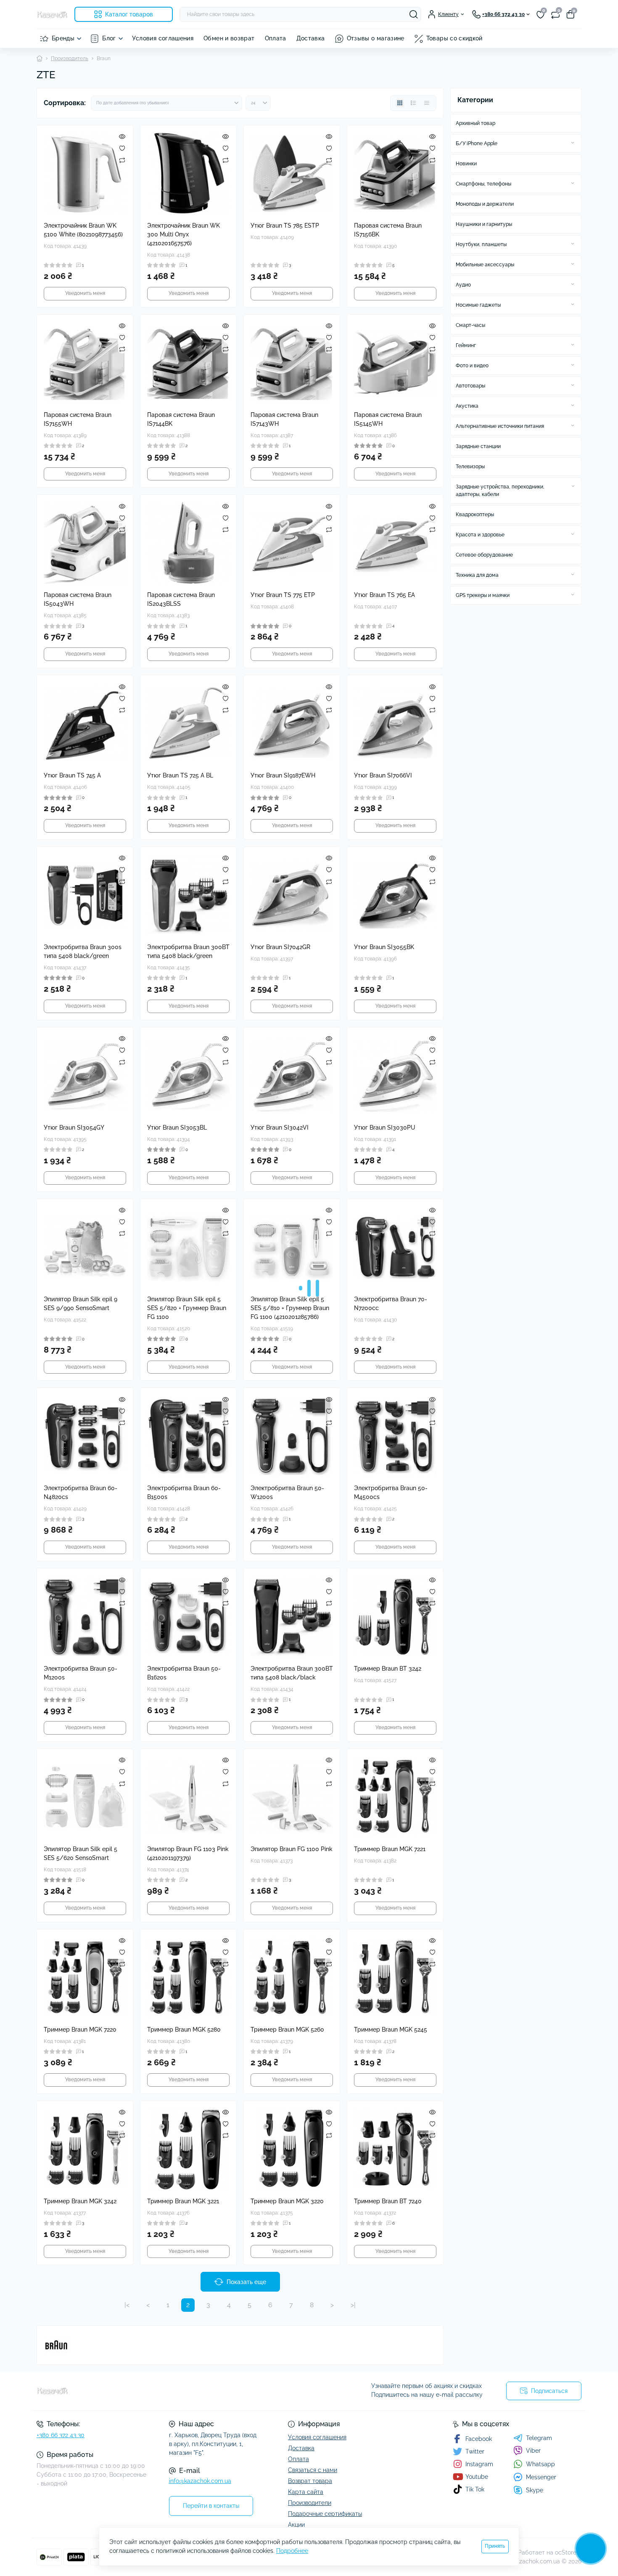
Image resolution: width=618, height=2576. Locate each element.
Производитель (70, 58)
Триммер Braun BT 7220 (77, 2372)
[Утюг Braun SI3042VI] (292, 1075)
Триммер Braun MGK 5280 (184, 2029)
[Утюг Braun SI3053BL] (188, 1075)
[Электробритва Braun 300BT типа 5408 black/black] (292, 1616)
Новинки (466, 164)
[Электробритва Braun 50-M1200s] (85, 1616)
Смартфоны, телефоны (483, 184)
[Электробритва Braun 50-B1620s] (188, 1616)
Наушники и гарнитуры (484, 224)
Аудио (463, 285)
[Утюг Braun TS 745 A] (85, 723)
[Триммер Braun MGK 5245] (395, 1977)
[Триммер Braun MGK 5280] (188, 1977)
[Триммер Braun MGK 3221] (188, 2149)
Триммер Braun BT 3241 (181, 2372)
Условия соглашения (163, 38)
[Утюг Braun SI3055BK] (395, 895)
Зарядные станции (478, 446)
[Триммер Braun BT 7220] (85, 2320)
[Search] (414, 14)
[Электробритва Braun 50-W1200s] (292, 1436)
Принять (495, 2546)
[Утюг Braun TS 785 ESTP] (292, 173)
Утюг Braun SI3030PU (385, 1127)
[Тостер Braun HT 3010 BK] (85, 2492)
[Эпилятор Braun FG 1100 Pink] (292, 1797)
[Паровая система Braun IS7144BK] (188, 363)
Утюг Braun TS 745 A (72, 775)
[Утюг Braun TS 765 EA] (395, 543)
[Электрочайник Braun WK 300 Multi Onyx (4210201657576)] (188, 173)
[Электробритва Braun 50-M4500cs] (395, 1436)
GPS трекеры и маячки (483, 595)
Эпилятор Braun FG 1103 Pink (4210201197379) (188, 1853)
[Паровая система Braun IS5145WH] (395, 363)
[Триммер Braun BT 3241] (188, 2320)
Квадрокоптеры (475, 515)
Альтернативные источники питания (500, 426)
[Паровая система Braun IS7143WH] (292, 363)
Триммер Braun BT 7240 (388, 2201)
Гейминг (466, 345)
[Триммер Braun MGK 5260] (292, 1977)
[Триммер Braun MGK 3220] (292, 2149)
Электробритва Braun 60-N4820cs (81, 1492)
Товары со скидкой (454, 38)
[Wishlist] (122, 148)
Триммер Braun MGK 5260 (287, 2029)
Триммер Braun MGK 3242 (80, 2201)
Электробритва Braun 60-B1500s (184, 1492)
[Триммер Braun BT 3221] (395, 2320)
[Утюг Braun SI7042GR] (292, 895)
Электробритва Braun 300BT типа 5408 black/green (188, 951)
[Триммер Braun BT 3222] (292, 2320)
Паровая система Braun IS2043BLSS (181, 599)
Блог (109, 38)
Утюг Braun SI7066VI (383, 775)
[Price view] (427, 103)
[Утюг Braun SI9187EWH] (292, 723)
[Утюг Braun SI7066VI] (395, 723)
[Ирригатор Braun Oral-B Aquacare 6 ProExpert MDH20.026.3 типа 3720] (292, 2492)
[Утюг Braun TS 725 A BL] (188, 723)
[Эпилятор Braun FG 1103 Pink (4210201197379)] (188, 1797)
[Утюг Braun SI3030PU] (395, 1075)
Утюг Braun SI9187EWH (283, 775)
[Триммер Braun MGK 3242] (85, 2149)
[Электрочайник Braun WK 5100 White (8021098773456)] (85, 173)
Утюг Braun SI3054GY (74, 1127)
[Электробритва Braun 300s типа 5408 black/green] (85, 895)
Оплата (276, 38)
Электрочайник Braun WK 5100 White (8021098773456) (83, 230)
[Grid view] (400, 103)
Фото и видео (472, 366)
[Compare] (122, 160)
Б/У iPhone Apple (477, 143)
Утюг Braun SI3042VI (280, 1127)
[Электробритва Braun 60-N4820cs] (85, 1436)
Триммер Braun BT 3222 (284, 2372)
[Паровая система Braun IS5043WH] (85, 543)
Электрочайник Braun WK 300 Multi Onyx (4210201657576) (184, 234)
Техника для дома (477, 575)
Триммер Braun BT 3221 (387, 2372)
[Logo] (52, 14)
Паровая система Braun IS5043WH (78, 599)
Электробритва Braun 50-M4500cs (391, 1492)
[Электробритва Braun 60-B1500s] (188, 1436)
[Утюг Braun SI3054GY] (85, 1075)
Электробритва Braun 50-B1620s (184, 1673)
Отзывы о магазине (376, 38)
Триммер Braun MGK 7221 (390, 1849)
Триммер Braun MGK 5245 (391, 2029)
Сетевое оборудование (484, 555)
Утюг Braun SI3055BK (384, 947)
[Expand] (573, 143)
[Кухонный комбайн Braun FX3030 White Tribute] (188, 2492)
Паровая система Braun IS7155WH (78, 419)
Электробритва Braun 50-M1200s (81, 1673)
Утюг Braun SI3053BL (177, 1127)
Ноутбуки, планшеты (481, 244)
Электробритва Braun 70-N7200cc (391, 1304)
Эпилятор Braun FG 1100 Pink (292, 1849)
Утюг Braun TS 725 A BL (180, 775)
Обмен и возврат (229, 38)
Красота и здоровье (480, 535)
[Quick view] (122, 136)
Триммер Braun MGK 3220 (287, 2201)
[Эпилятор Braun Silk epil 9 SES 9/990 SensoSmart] (85, 1247)
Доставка (311, 38)
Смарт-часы (470, 325)
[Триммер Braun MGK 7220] (85, 1977)
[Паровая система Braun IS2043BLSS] (188, 543)
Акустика (467, 406)
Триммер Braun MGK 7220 (80, 2029)
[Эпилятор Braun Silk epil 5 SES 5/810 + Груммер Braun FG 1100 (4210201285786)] (292, 1247)
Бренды (63, 38)
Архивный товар (475, 123)
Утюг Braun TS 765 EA (384, 595)
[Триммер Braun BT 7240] (395, 2149)
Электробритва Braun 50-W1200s (287, 1492)
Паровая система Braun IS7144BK (181, 419)
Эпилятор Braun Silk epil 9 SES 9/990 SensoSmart (81, 1304)
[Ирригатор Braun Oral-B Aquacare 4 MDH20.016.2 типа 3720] (395, 2492)
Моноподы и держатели (485, 204)
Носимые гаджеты (478, 305)
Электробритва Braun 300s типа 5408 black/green (83, 951)
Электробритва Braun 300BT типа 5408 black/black (292, 1673)
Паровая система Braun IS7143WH (284, 419)
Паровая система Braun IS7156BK (388, 230)
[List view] (413, 103)
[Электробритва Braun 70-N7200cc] (395, 1247)
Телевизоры (470, 467)
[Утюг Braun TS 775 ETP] (292, 543)
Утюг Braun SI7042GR (280, 947)
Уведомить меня (85, 293)
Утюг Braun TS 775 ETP (283, 595)
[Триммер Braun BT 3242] (395, 1616)
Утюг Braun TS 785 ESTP (285, 225)
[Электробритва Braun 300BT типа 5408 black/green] (188, 895)
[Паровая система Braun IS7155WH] (85, 363)
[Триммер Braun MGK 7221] (395, 1797)
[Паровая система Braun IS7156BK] (395, 173)
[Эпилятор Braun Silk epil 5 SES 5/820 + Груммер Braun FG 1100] (188, 1247)
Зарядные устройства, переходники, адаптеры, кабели (500, 491)
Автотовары (470, 386)
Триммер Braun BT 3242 (388, 1669)
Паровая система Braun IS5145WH (388, 419)
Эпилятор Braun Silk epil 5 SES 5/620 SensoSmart (81, 1853)
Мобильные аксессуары (485, 265)
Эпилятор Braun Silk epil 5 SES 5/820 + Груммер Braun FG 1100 (187, 1308)
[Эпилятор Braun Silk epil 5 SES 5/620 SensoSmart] (85, 1797)
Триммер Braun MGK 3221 (183, 2201)
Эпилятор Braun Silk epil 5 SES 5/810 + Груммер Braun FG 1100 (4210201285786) (290, 1308)
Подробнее (292, 2551)
